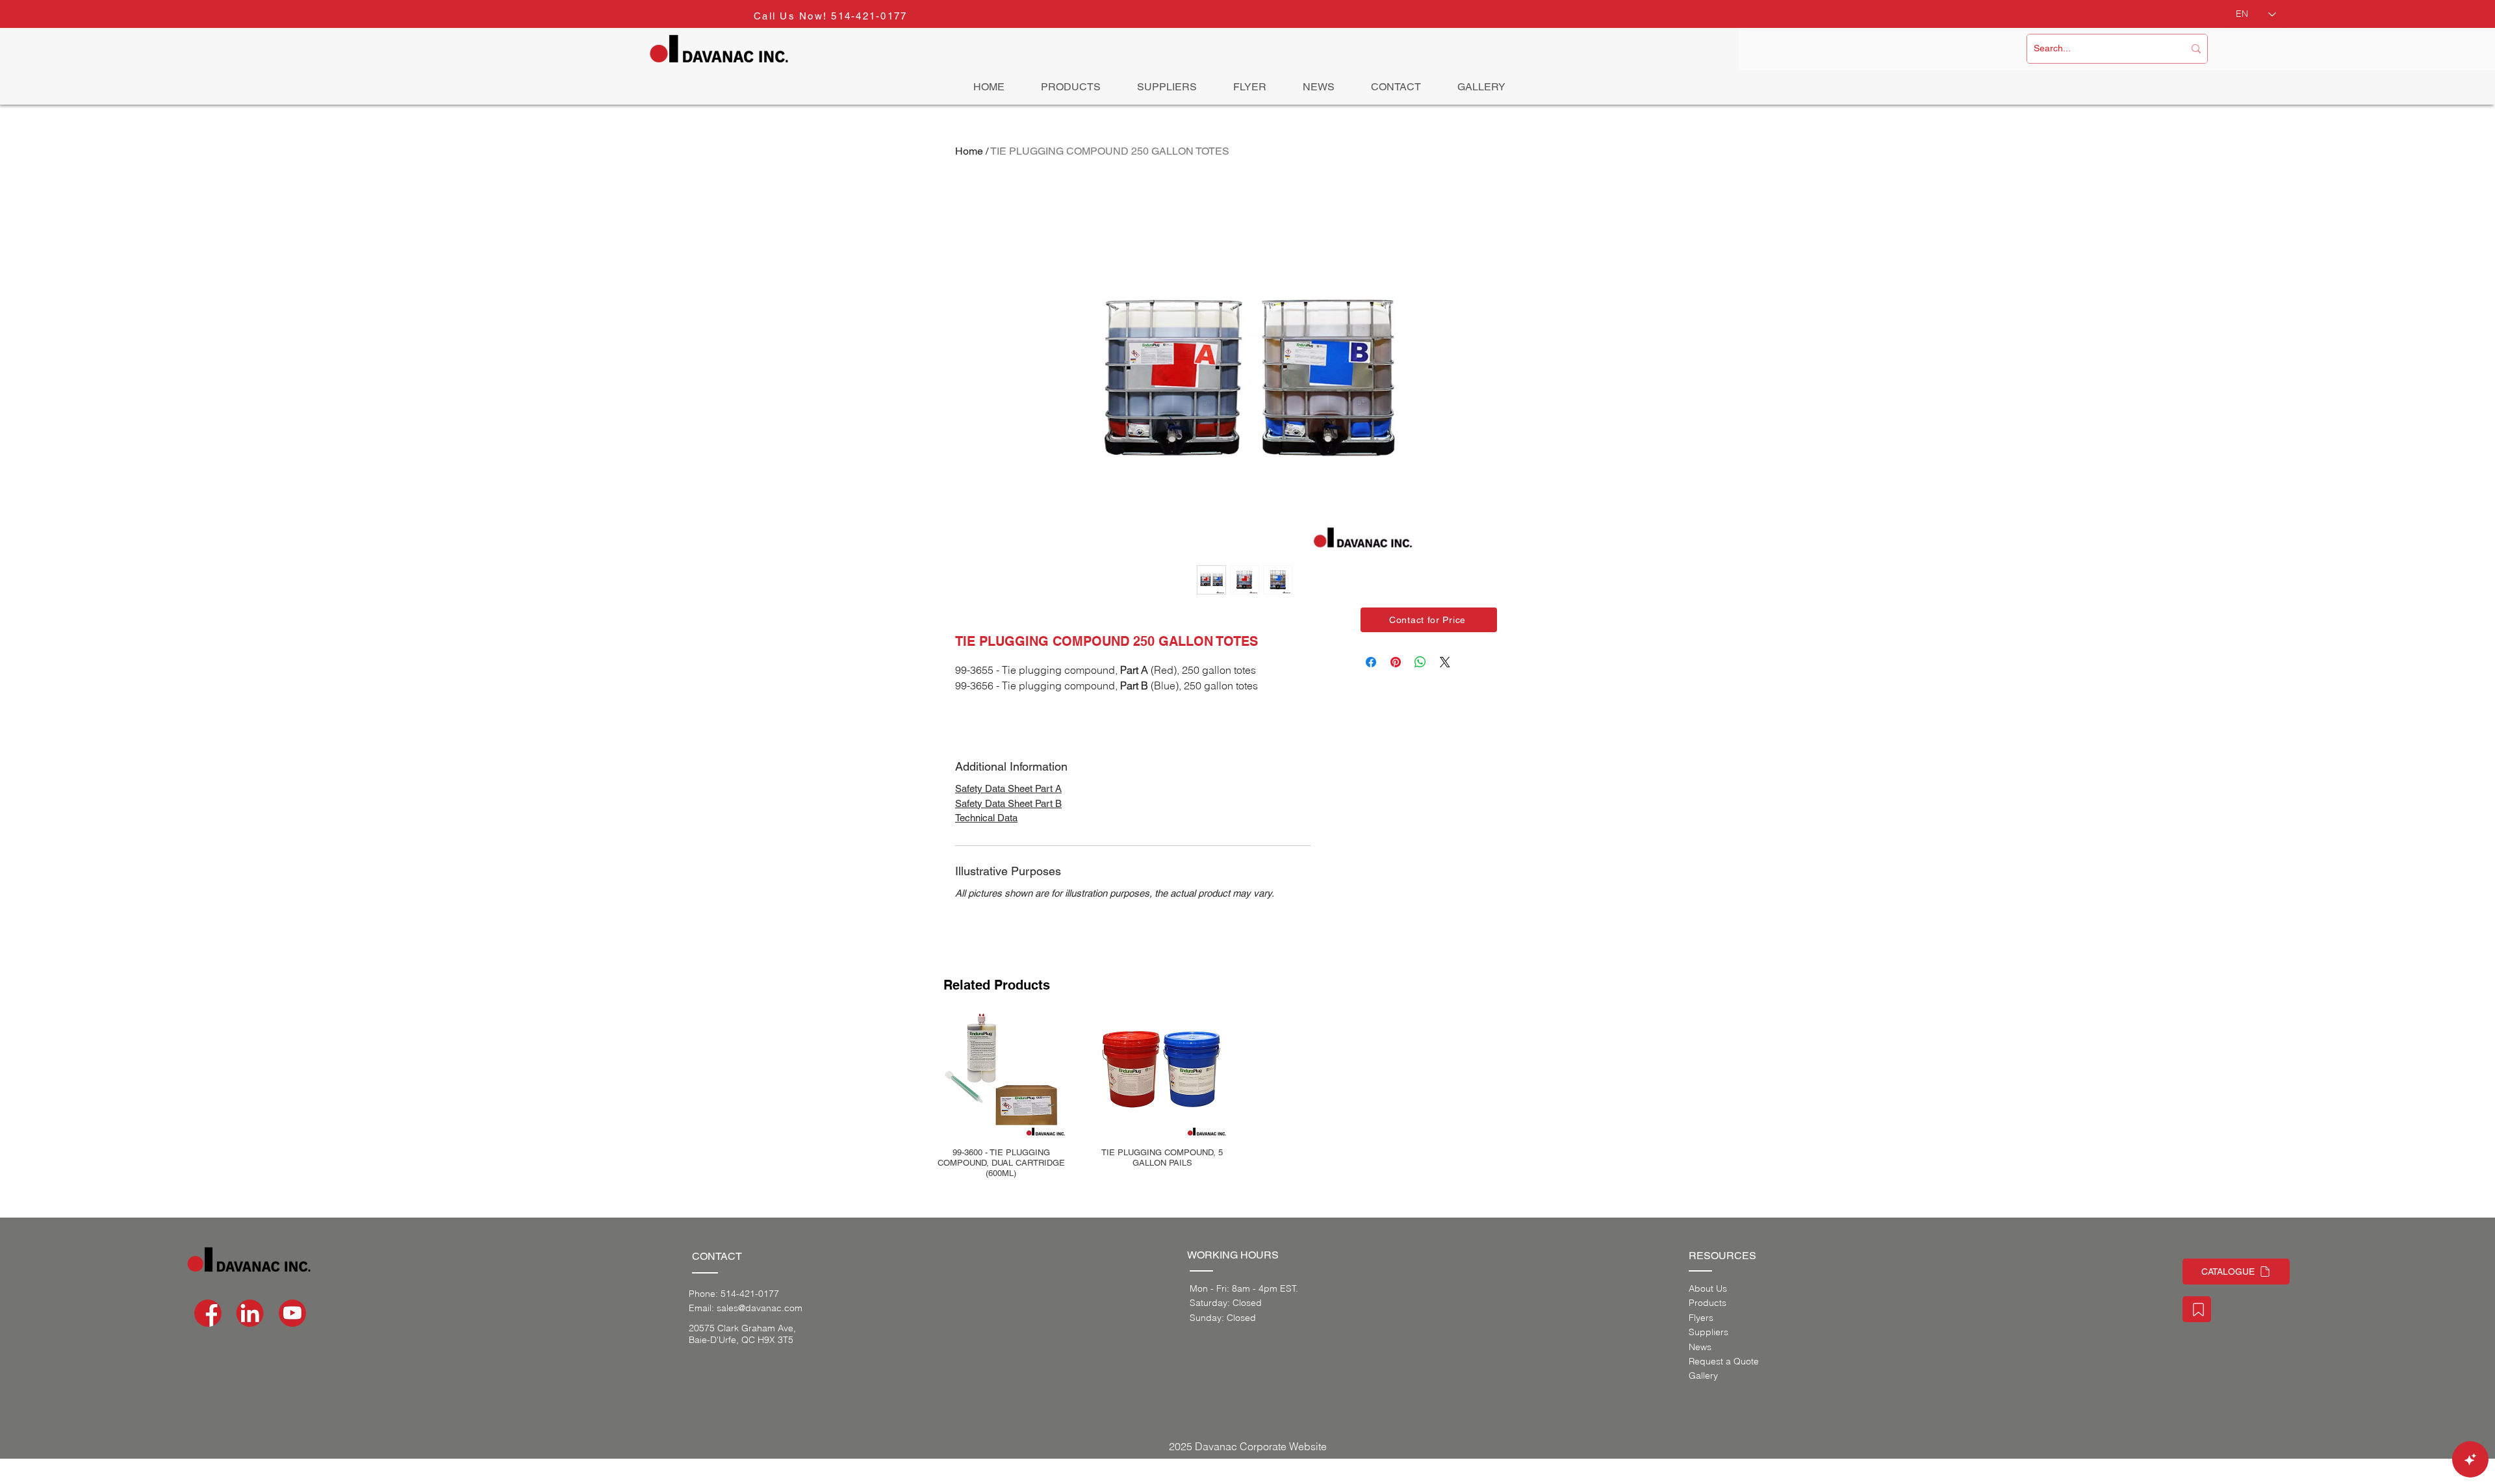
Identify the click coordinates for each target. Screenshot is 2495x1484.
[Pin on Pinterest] (1396, 662)
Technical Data (986, 818)
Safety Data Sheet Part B (1008, 803)
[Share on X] (1445, 662)
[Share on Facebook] (1371, 662)
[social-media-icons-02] (208, 1313)
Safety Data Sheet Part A (1008, 788)
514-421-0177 (869, 16)
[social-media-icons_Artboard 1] (250, 1313)
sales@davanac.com (760, 1308)
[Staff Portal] (2197, 1309)
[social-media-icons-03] (292, 1313)
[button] (1429, 620)
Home (969, 151)
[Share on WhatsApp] (1420, 662)
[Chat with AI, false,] (2470, 1459)
